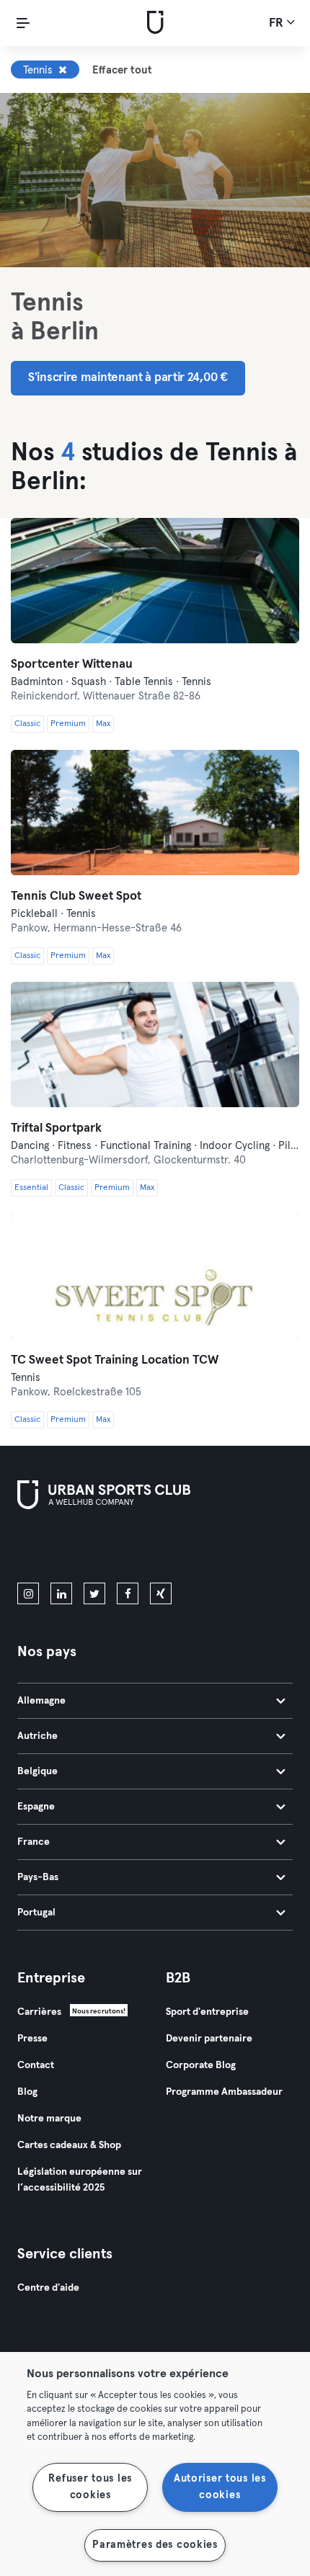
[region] (155, 2464)
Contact (36, 2065)
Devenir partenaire (209, 2039)
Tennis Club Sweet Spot (76, 896)
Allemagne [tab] (41, 1701)
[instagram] (28, 1593)
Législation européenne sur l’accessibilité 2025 (80, 2180)
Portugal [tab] (36, 1913)
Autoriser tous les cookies (220, 2487)
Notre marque (49, 2119)
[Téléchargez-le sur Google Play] (172, 1549)
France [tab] (34, 1842)
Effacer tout (122, 70)
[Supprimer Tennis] (63, 70)
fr (278, 23)
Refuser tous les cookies (90, 2487)
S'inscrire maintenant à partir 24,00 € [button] (128, 378)
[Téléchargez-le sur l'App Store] (66, 1549)
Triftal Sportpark (56, 1128)
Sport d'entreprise (207, 2012)
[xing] (161, 1593)
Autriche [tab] (37, 1736)
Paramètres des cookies (155, 2545)
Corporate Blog (201, 2065)
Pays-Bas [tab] (38, 1877)
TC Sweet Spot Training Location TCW (115, 1360)
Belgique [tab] (37, 1771)
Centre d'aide (48, 2288)
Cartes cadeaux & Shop (69, 2145)
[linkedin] (61, 1593)
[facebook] (128, 1593)
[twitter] (94, 1593)
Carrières (39, 2012)
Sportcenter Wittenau (72, 665)
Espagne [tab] (36, 1807)
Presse (32, 2039)
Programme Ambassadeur (224, 2092)
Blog (27, 2092)
